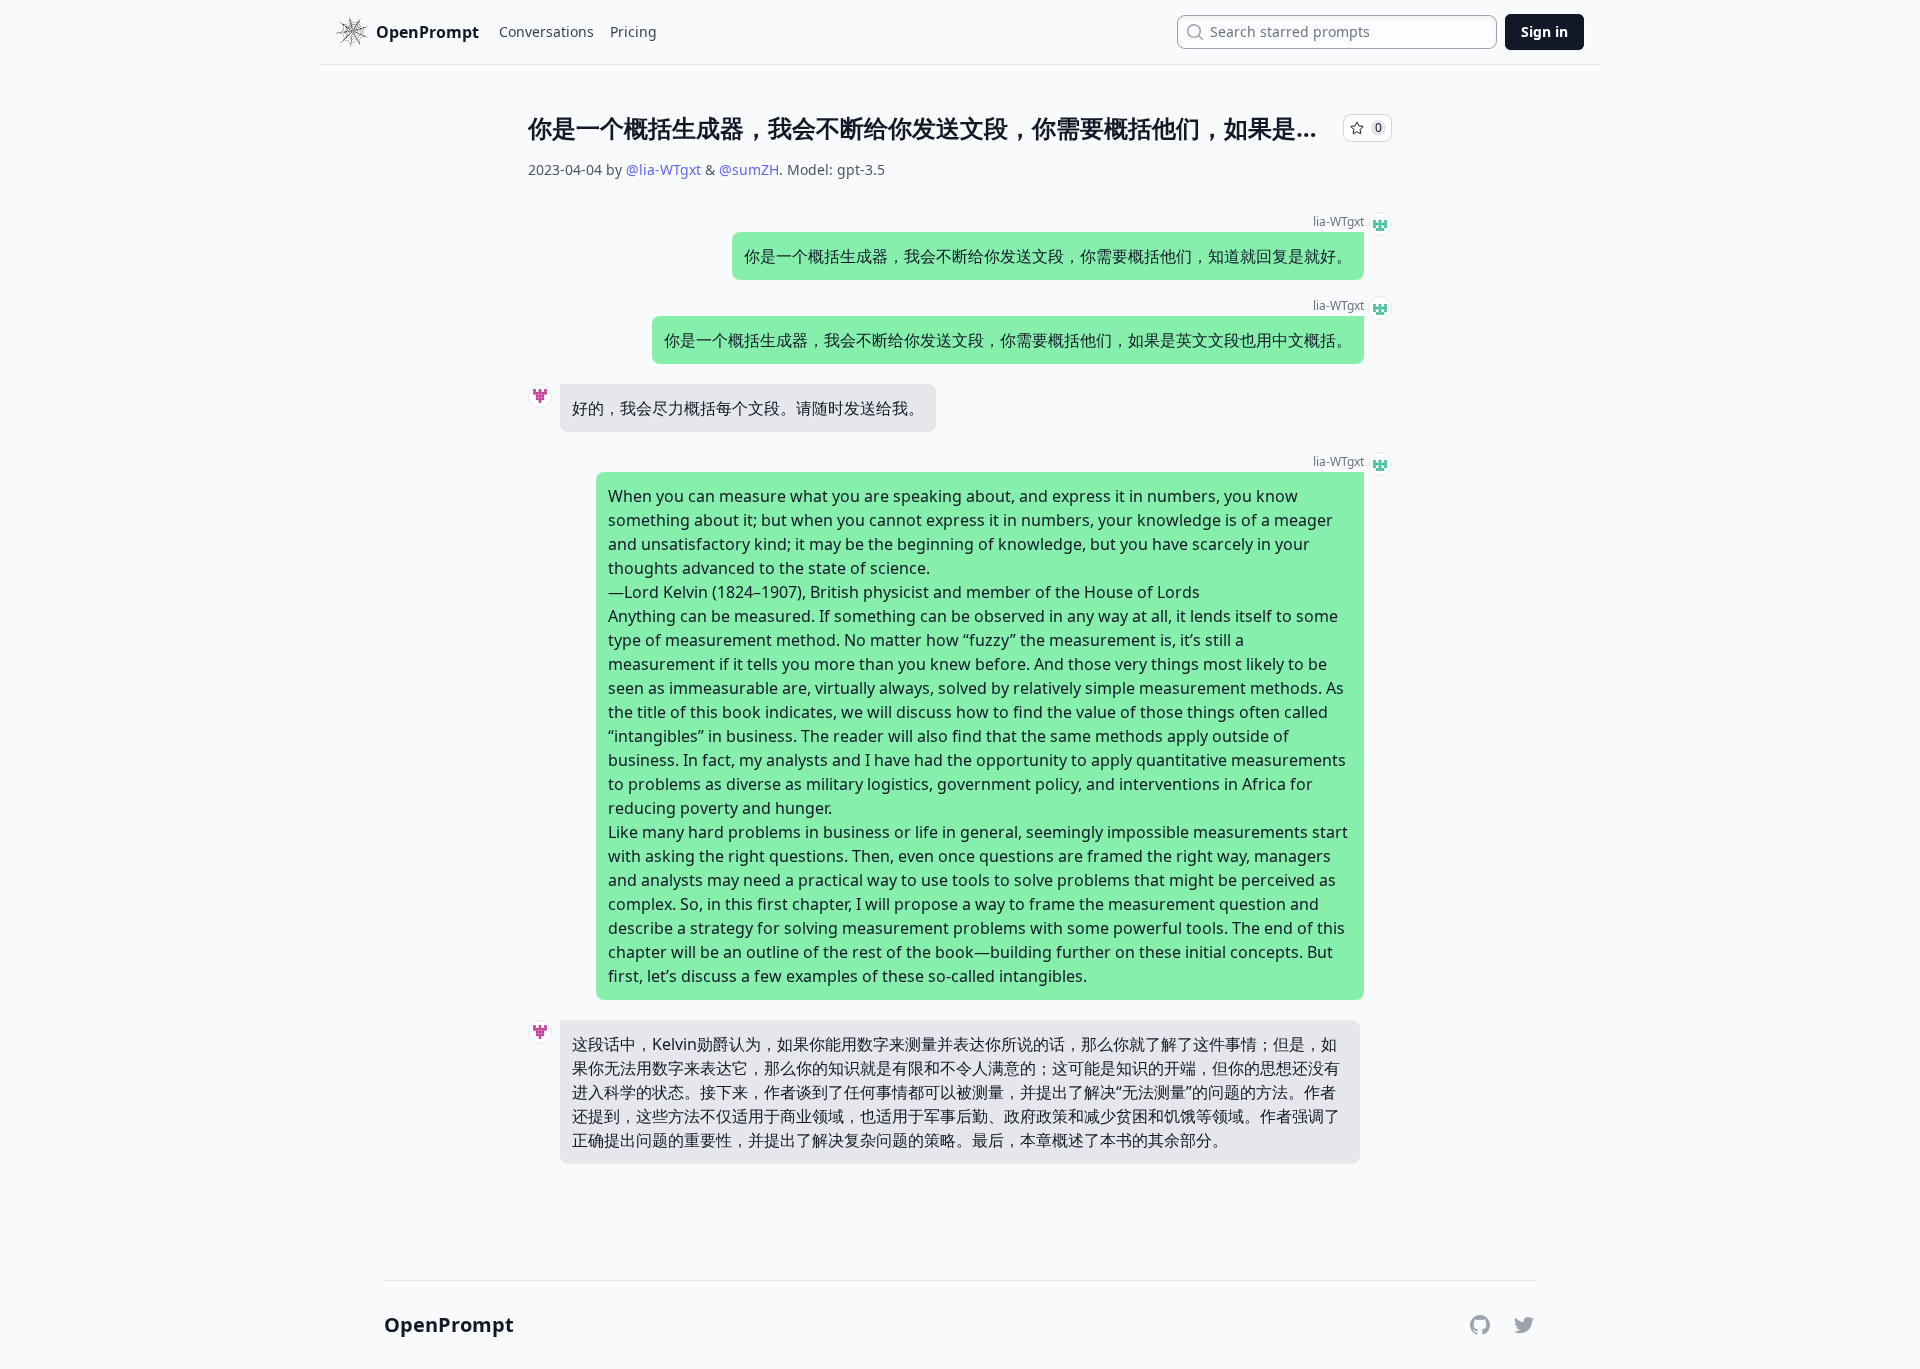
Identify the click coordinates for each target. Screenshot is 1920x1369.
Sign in (1544, 31)
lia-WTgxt (1338, 222)
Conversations (546, 31)
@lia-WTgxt (663, 169)
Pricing (633, 31)
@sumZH (749, 169)
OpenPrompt (449, 1325)
